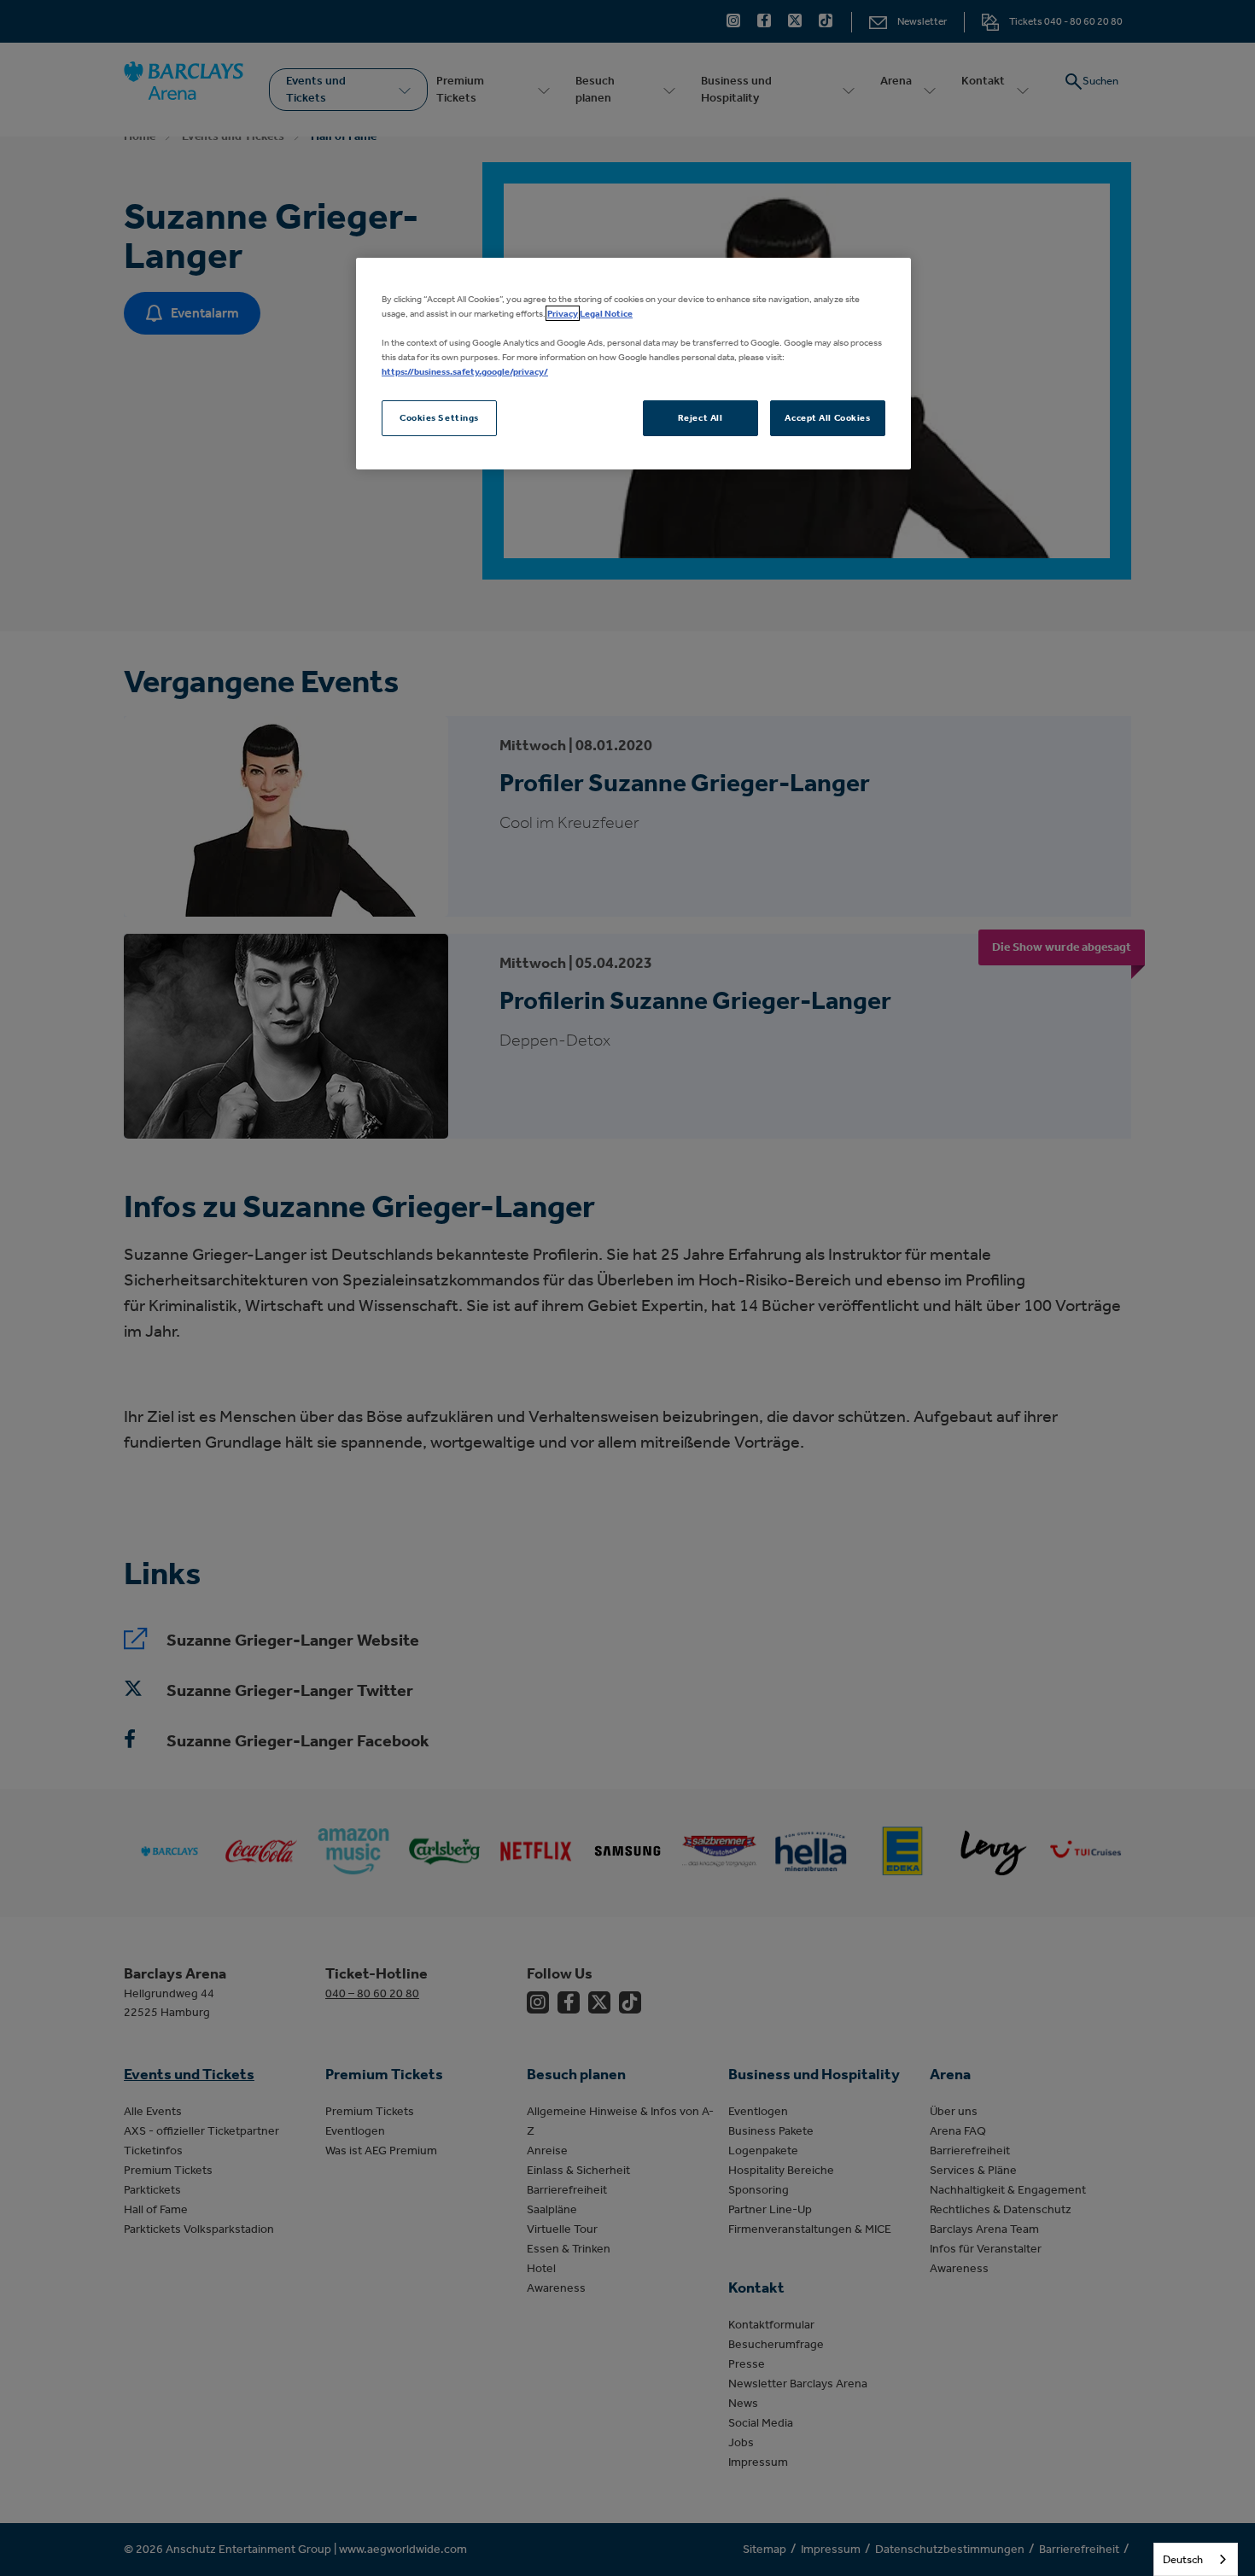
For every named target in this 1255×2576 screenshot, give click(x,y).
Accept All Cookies (827, 417)
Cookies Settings (439, 417)
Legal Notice (606, 313)
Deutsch (1183, 2559)
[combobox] (1196, 2559)
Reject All (700, 417)
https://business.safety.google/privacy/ (465, 371)
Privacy (563, 313)
